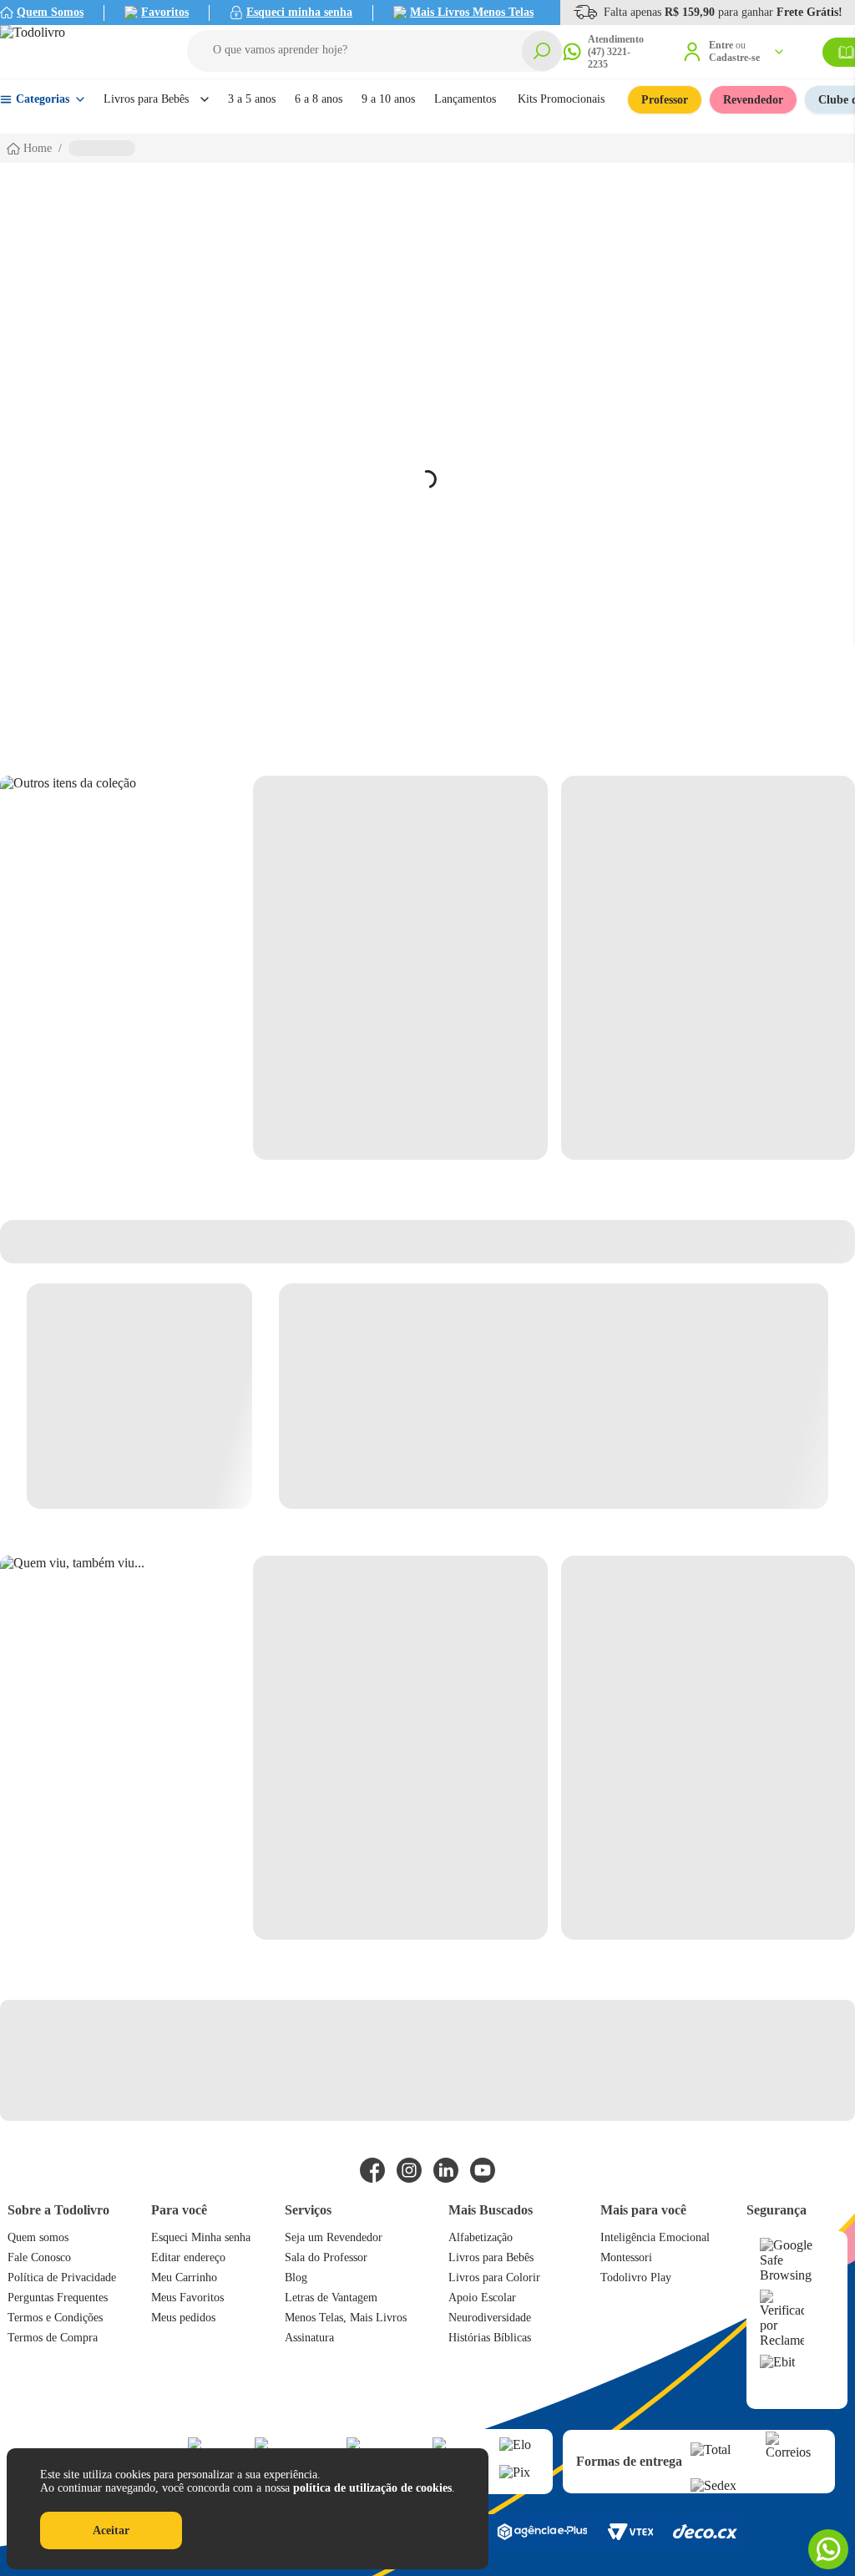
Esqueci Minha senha (201, 2237)
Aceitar (111, 2530)
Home (38, 148)
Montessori (626, 2257)
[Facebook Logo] (372, 2170)
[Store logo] (75, 52)
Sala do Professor (326, 2257)
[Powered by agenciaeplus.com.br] (542, 2532)
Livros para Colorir (494, 2277)
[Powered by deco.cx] (705, 2531)
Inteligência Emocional (655, 2237)
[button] (375, 51)
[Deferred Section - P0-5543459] (554, 1748)
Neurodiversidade (490, 2318)
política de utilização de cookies (372, 2488)
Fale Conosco (39, 2257)
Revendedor (753, 100)
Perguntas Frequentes (58, 2298)
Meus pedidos (183, 2318)
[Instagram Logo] (409, 2170)
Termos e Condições (55, 2318)
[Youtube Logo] (483, 2170)
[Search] (542, 51)
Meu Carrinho (184, 2277)
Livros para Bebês (491, 2257)
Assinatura (309, 2338)
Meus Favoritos (187, 2298)
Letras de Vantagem (331, 2298)
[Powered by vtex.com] (630, 2532)
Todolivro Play (636, 2277)
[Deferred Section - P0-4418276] (554, 968)
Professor (665, 100)
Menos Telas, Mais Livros (346, 2318)
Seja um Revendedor (334, 2237)
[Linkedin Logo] (446, 2170)
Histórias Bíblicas (490, 2338)
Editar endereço (188, 2257)
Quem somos (38, 2237)
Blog (296, 2277)
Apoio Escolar (482, 2298)
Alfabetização (481, 2237)
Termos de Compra (53, 2338)
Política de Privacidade (62, 2277)
